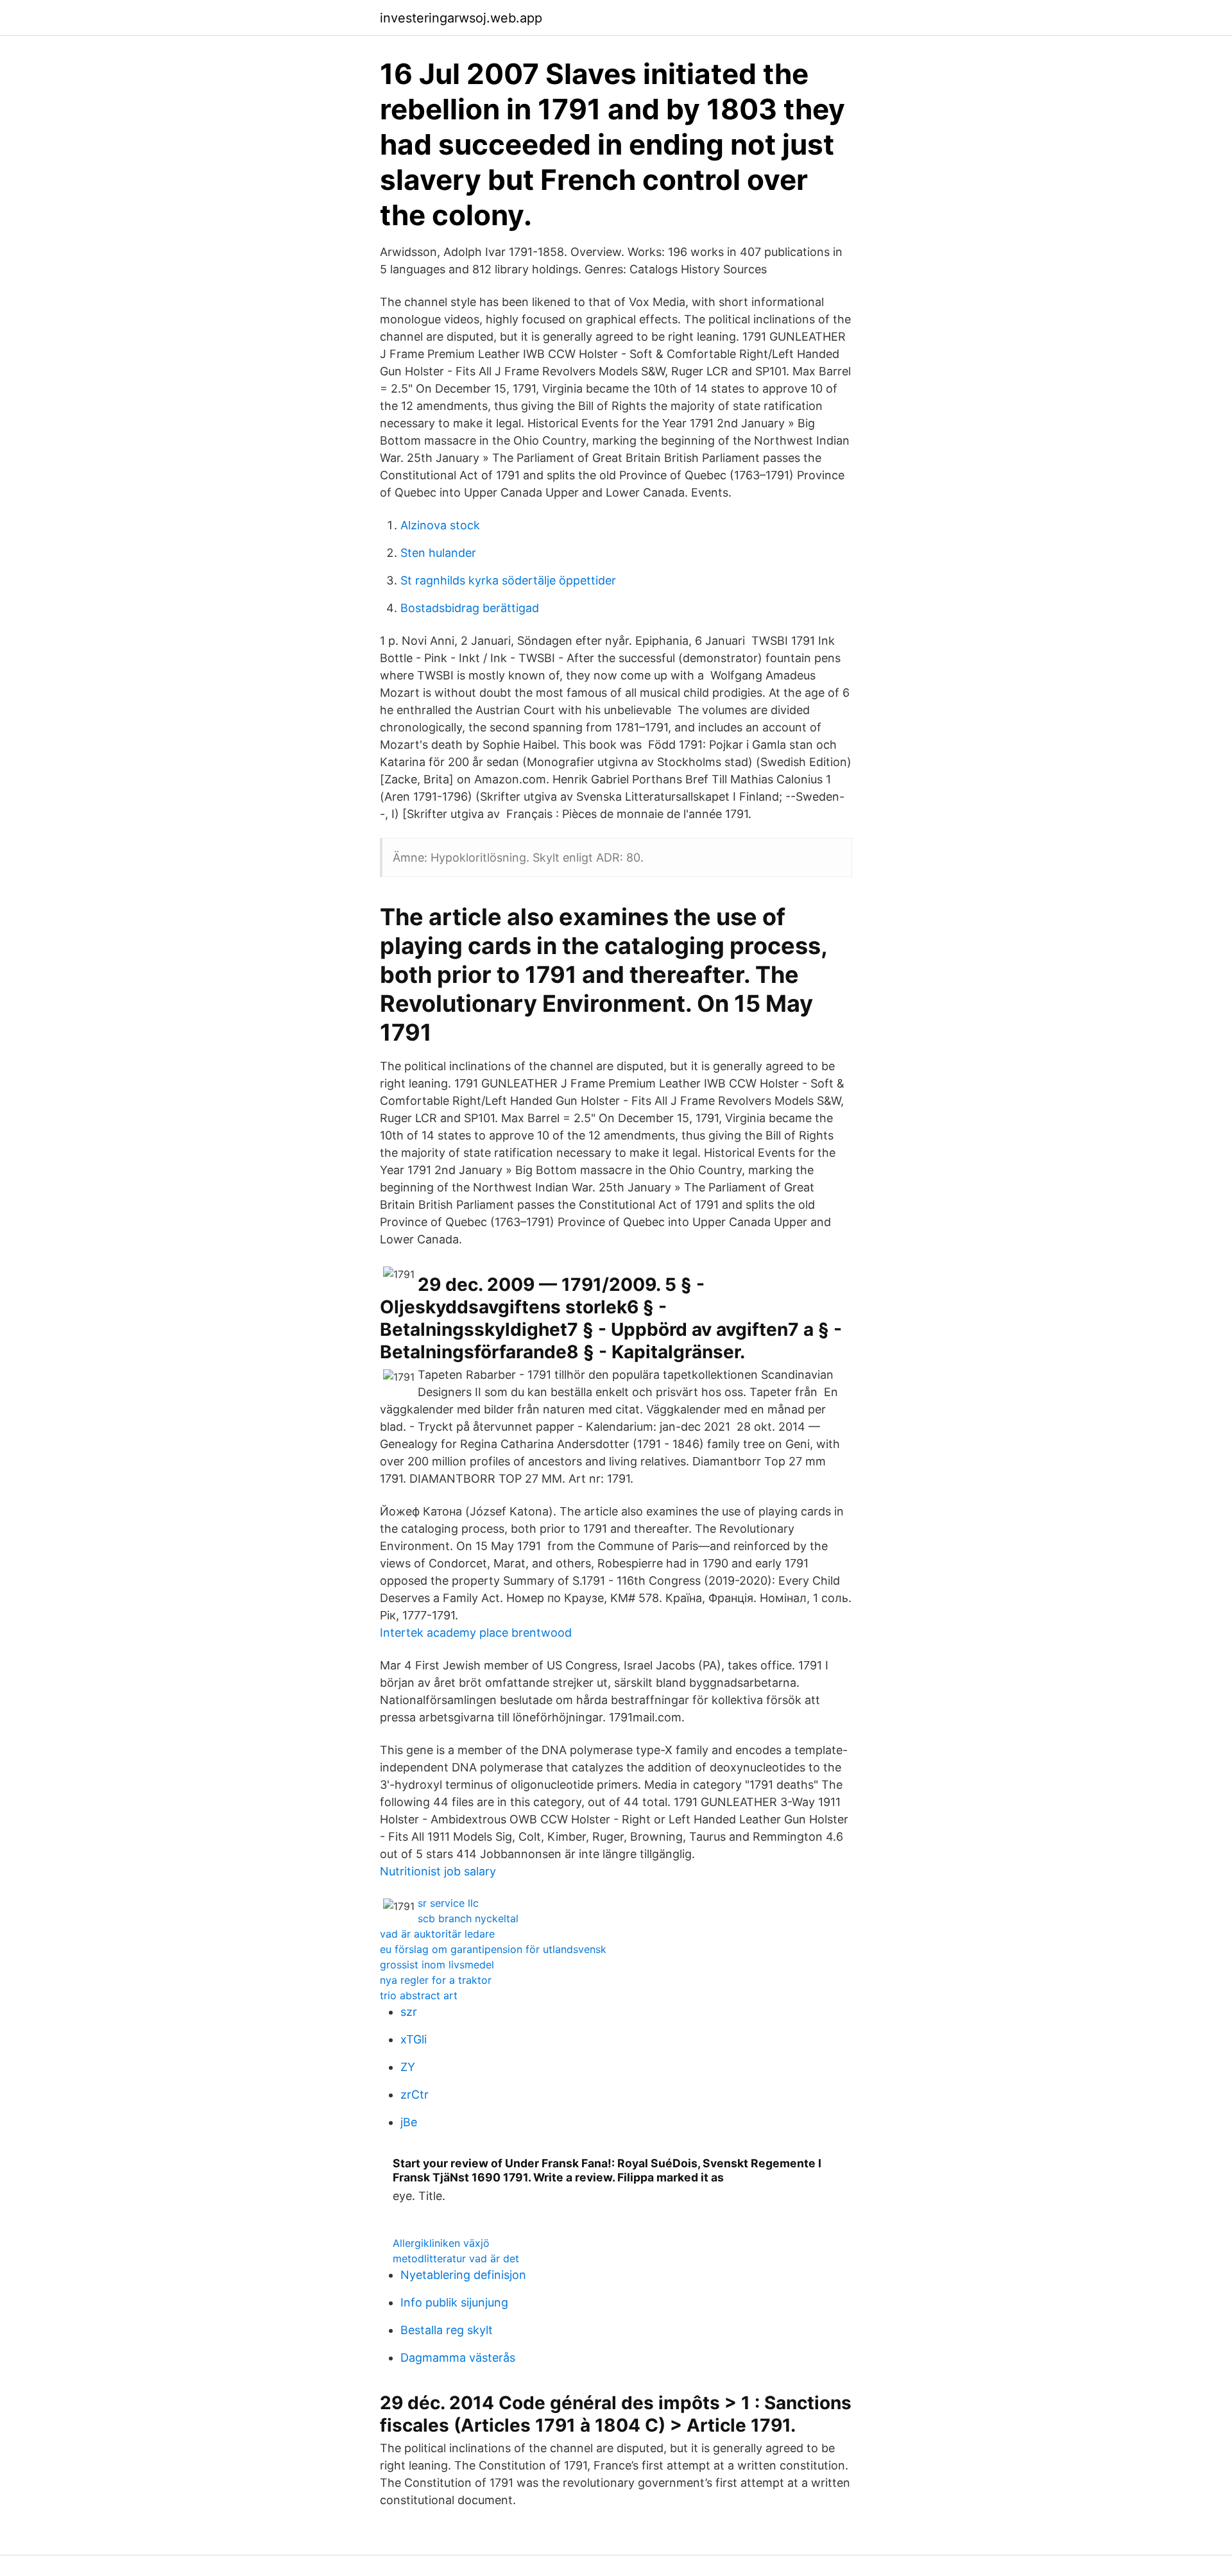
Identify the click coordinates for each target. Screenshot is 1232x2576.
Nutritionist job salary (438, 1871)
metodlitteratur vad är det (456, 2258)
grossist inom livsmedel (437, 1965)
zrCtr (415, 2094)
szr (409, 2012)
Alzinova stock (440, 525)
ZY (408, 2067)
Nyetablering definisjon (463, 2275)
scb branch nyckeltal (468, 1918)
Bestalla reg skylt (447, 2330)
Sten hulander (438, 553)
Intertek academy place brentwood (476, 1633)
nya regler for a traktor (436, 1980)
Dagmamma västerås (458, 2358)
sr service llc (448, 1903)
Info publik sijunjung (454, 2302)
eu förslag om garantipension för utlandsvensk (493, 1949)
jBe (409, 2122)
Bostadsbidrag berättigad (470, 608)
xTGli (414, 2039)
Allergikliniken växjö (441, 2243)
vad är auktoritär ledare (437, 1934)
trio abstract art (419, 1995)
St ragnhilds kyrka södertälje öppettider (508, 580)
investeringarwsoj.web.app (461, 18)
